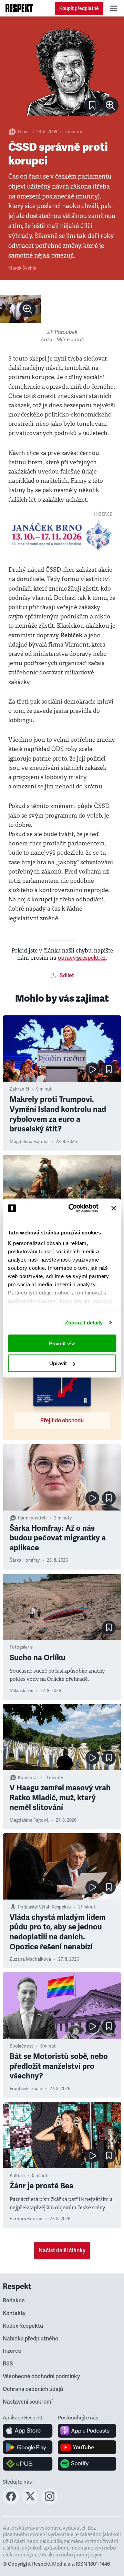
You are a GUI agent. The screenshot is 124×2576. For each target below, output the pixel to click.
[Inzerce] (62, 535)
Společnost (21, 2046)
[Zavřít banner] (114, 1208)
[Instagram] (50, 2503)
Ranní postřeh (32, 1518)
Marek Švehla (22, 268)
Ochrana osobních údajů (33, 2389)
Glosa (24, 132)
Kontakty (14, 2313)
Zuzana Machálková (30, 1959)
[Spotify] (87, 2464)
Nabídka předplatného (30, 2339)
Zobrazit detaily (84, 1323)
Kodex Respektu (23, 2326)
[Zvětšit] (62, 71)
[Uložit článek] (92, 105)
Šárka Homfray (25, 1560)
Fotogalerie (21, 1647)
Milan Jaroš (21, 1691)
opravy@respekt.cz (82, 958)
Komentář (28, 1778)
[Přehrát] (92, 1069)
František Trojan (26, 2089)
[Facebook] (11, 2503)
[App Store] (28, 2431)
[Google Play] (28, 2447)
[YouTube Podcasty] (87, 2447)
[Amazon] (28, 2464)
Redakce (14, 2301)
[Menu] (114, 8)
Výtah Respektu (55, 1907)
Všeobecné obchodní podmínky (41, 2376)
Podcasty (27, 1907)
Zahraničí (19, 1089)
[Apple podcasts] (87, 2431)
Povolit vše (62, 1343)
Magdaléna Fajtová (29, 1142)
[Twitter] (30, 2503)
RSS (8, 2364)
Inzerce (12, 2351)
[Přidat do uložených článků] (109, 1069)
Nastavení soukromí (28, 2402)
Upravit (58, 1363)
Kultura (17, 2176)
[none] (110, 105)
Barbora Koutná (26, 2219)
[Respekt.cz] (19, 8)
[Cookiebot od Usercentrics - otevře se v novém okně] (73, 1208)
